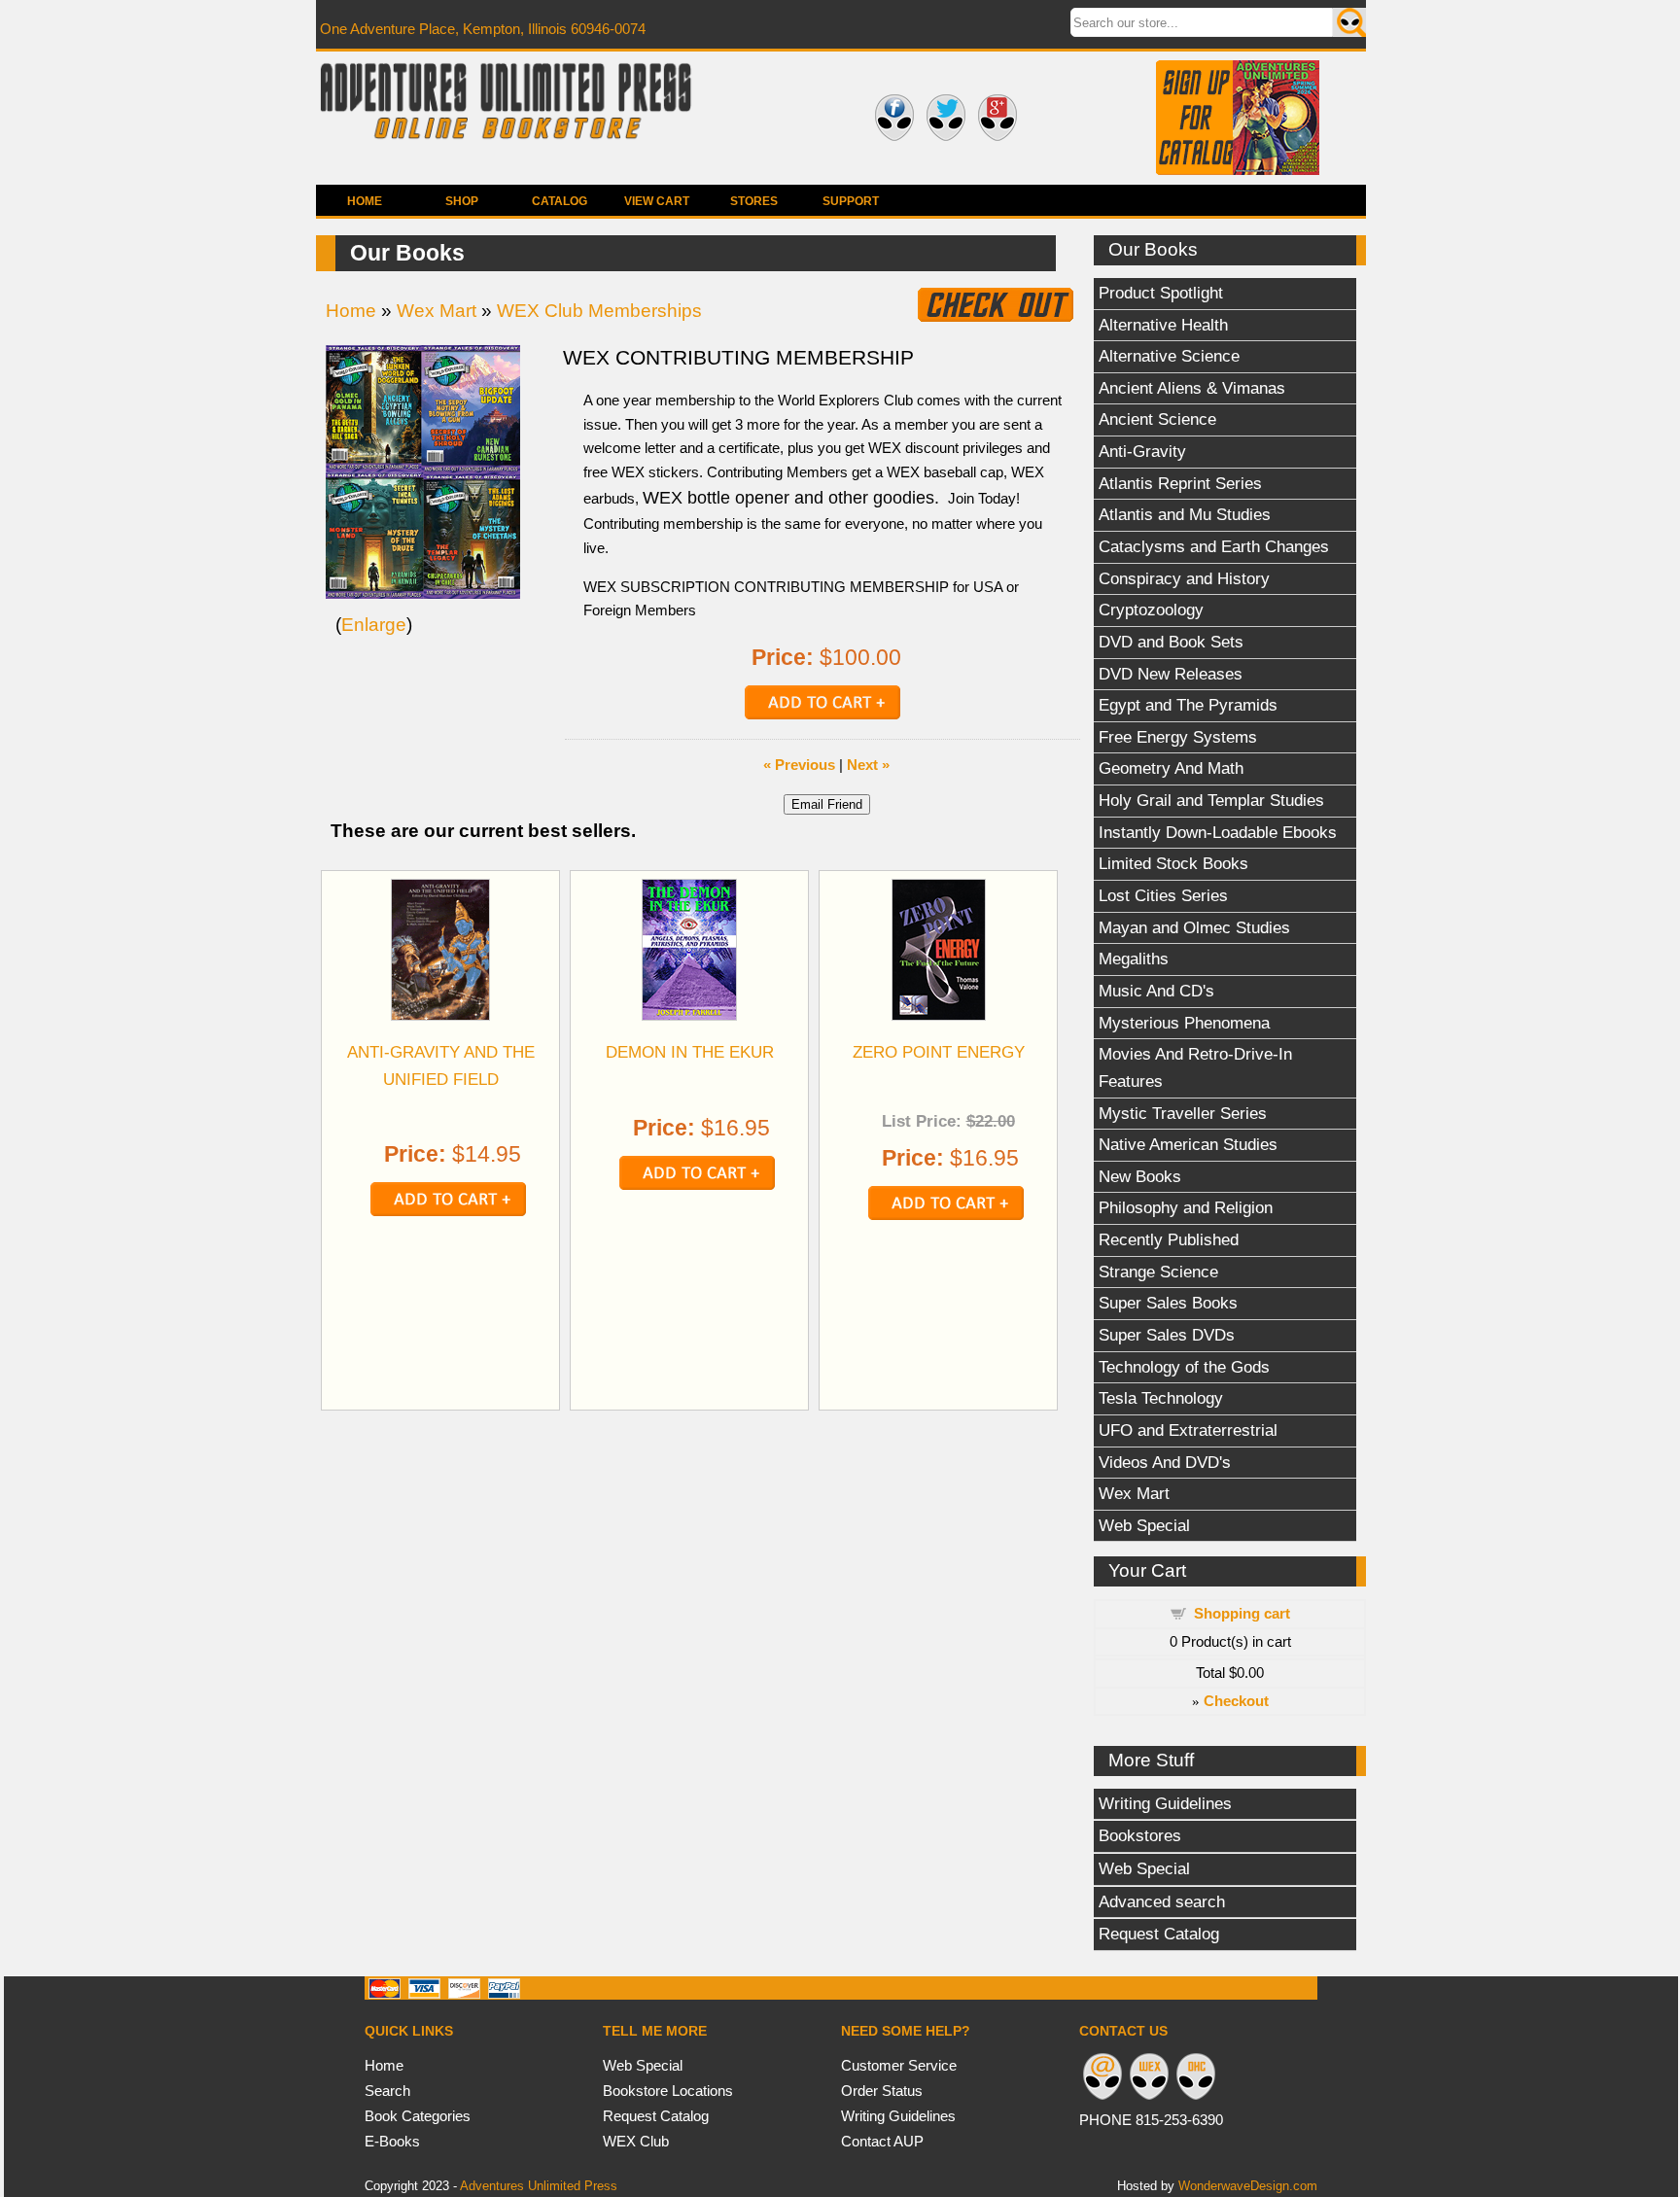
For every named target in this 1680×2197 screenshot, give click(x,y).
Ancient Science (1157, 419)
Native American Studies (1188, 1144)
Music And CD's (1156, 991)
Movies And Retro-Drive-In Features (1195, 1067)
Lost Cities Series (1163, 895)
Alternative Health (1163, 325)
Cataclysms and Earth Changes (1214, 546)
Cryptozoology (1151, 610)
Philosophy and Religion (1186, 1207)
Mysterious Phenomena (1184, 1023)
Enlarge (374, 625)
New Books (1140, 1176)
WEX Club (636, 2141)
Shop (462, 201)
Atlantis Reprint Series (1180, 483)
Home (365, 201)
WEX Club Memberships (599, 311)
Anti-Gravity (1142, 451)
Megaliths (1134, 959)
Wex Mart (1134, 1493)
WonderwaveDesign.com (1248, 2186)
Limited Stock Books (1173, 863)
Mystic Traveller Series (1183, 1113)
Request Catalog (1159, 1934)
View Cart (657, 201)
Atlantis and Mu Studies (1185, 514)
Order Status (882, 2091)
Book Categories (418, 2116)
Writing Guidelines (1165, 1803)
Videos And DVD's (1165, 1462)
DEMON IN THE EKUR (690, 1052)
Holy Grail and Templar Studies (1211, 800)
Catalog (560, 201)
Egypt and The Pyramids (1188, 705)
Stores (754, 201)
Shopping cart (1242, 1613)
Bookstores (1140, 1835)
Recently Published (1169, 1239)
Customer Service (899, 2065)
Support (851, 201)
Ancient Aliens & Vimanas (1192, 388)
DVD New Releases (1171, 674)
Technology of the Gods (1184, 1367)
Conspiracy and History (1184, 578)
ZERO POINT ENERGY (939, 1052)
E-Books (392, 2141)
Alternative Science (1169, 356)
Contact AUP (882, 2141)
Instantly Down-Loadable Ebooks (1218, 832)
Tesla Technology (1161, 1398)
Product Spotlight (1161, 293)
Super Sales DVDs (1167, 1335)
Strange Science (1158, 1272)
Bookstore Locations (668, 2091)
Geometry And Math (1171, 768)
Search (387, 2091)
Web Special (1144, 1525)
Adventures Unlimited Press (539, 2186)
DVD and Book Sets (1171, 642)
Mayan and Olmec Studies (1194, 927)
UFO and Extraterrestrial (1188, 1430)
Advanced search (1162, 1901)
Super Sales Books (1168, 1303)
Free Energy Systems (1178, 737)
